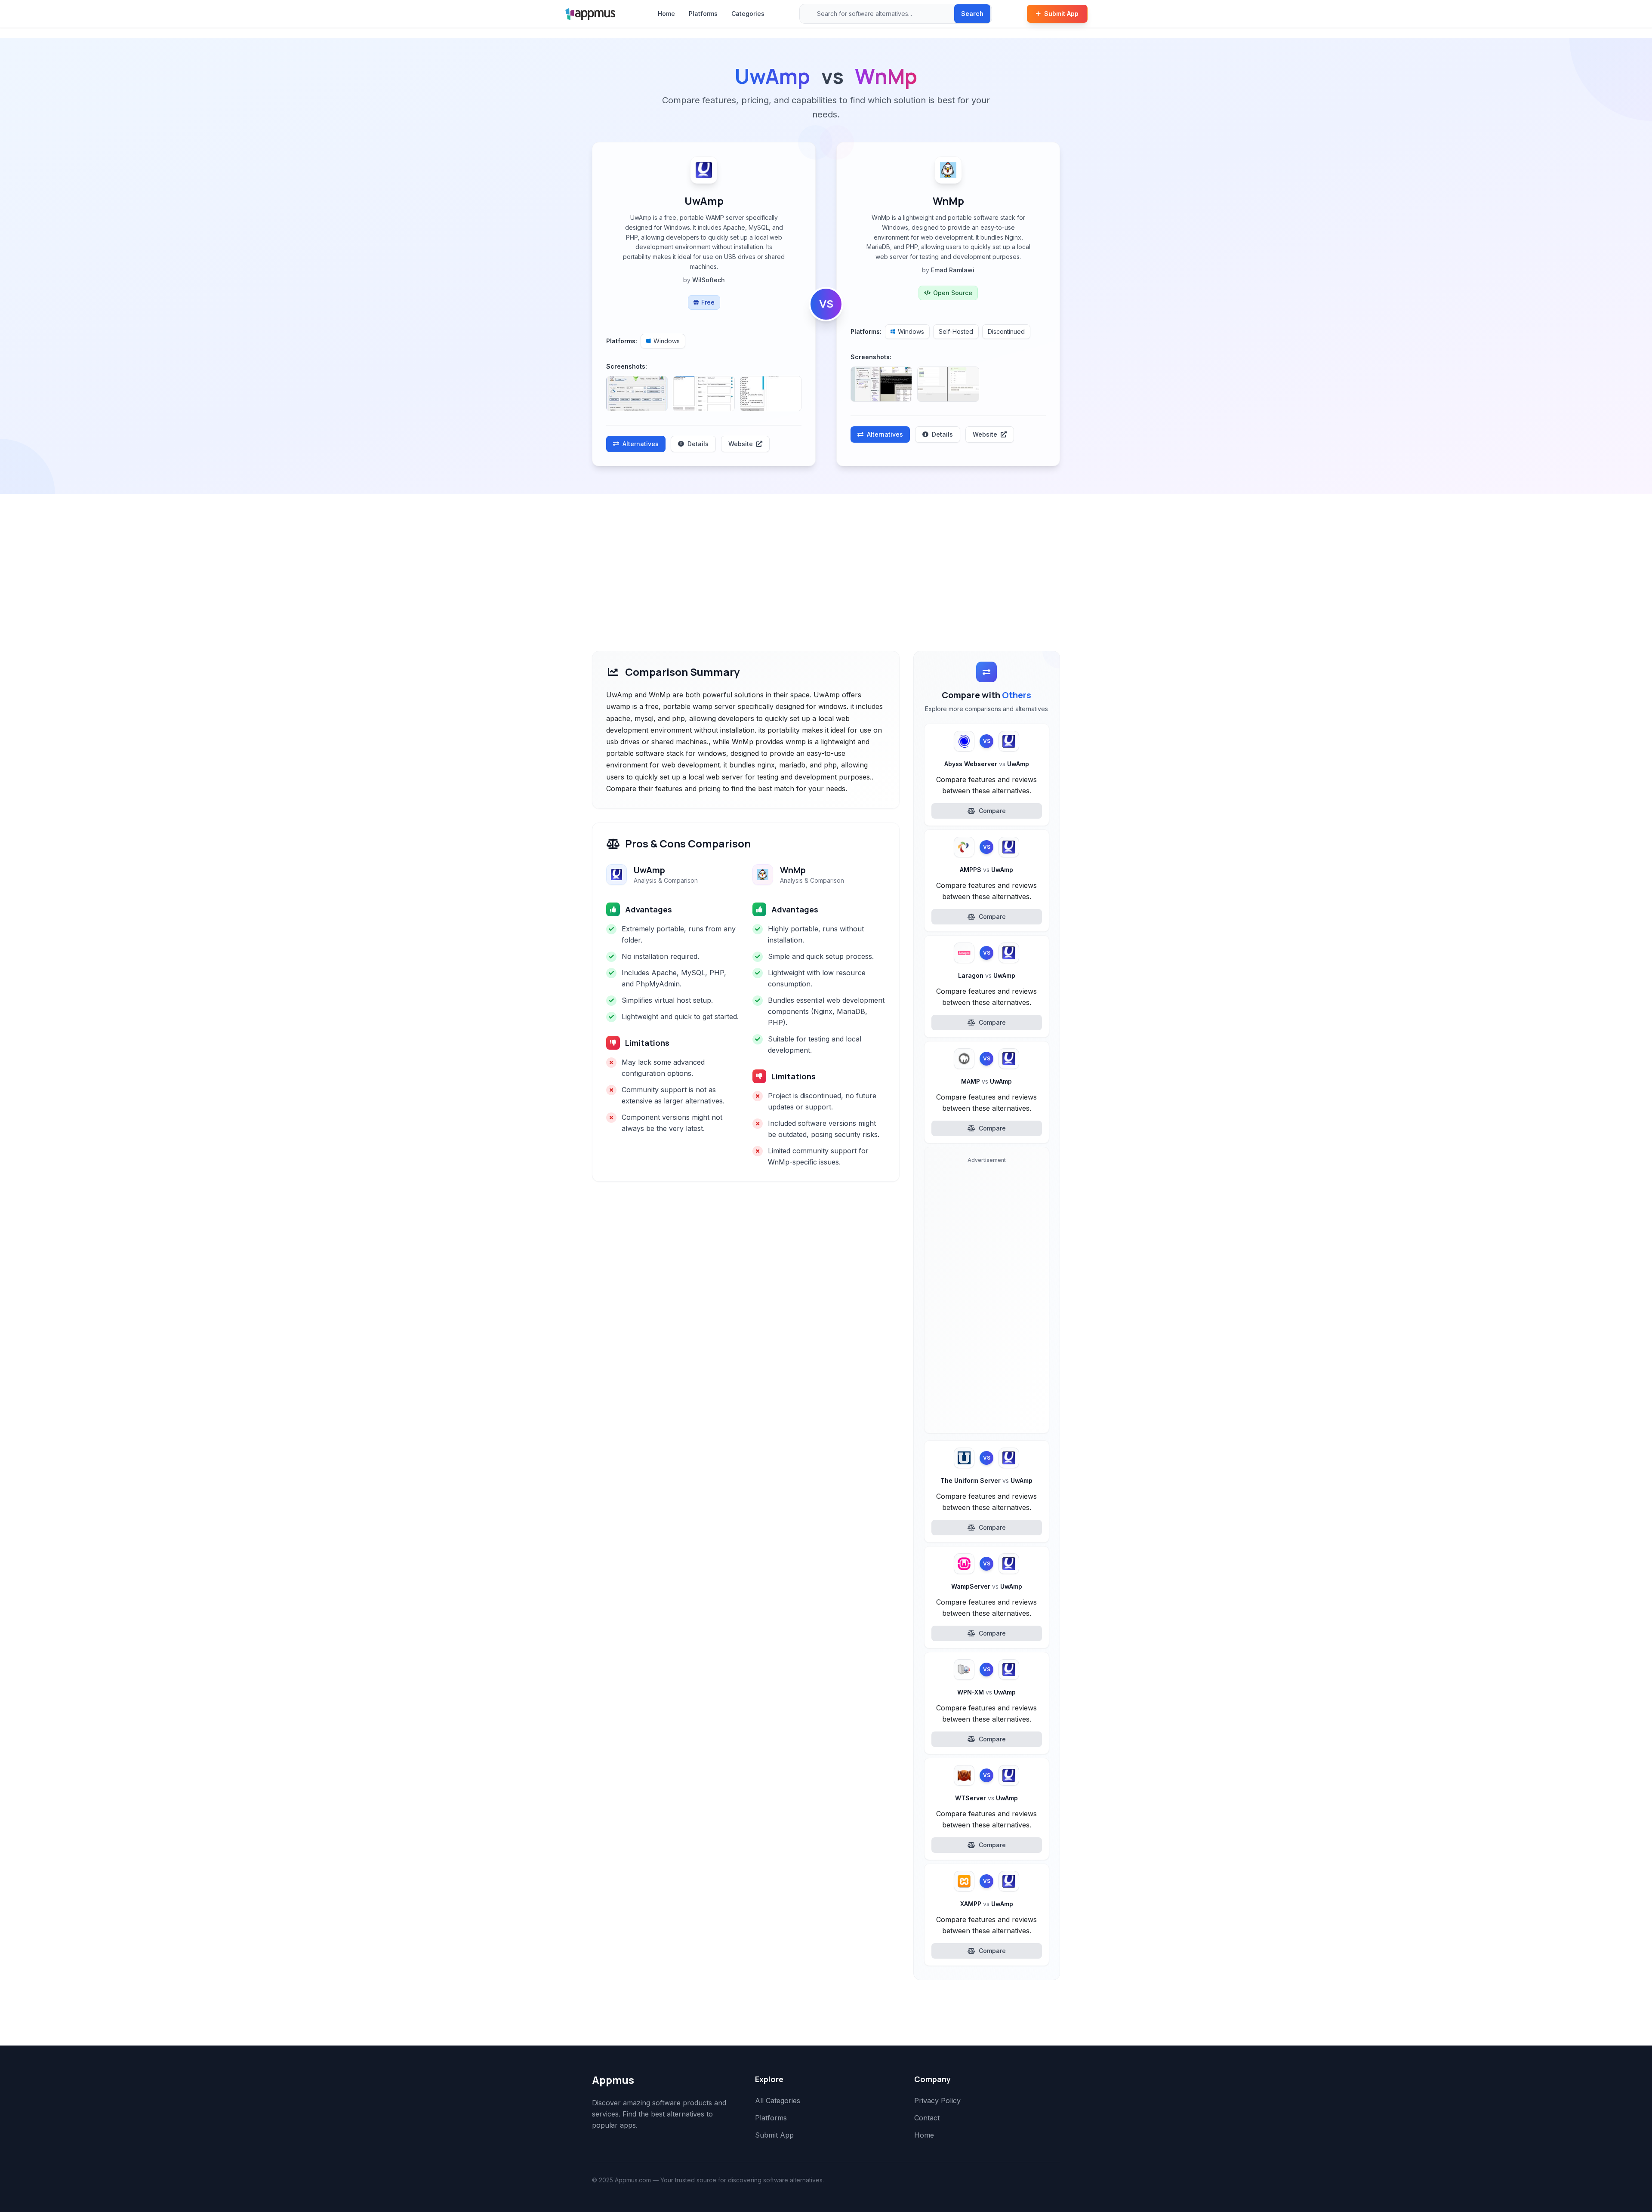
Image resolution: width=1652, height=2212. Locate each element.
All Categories (778, 2101)
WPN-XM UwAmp (986, 1692)
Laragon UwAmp (987, 975)
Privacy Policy (937, 2101)
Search (972, 14)
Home (666, 14)
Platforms (703, 14)
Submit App (1061, 14)
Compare (992, 811)
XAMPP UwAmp (987, 1904)
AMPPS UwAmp (986, 870)
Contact (927, 2118)
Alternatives (641, 444)
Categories (748, 14)
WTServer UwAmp (986, 1798)
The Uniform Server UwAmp (986, 1480)
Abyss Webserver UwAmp (987, 764)
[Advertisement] (826, 559)
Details (698, 444)
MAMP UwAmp (986, 1081)
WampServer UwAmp (987, 1586)
